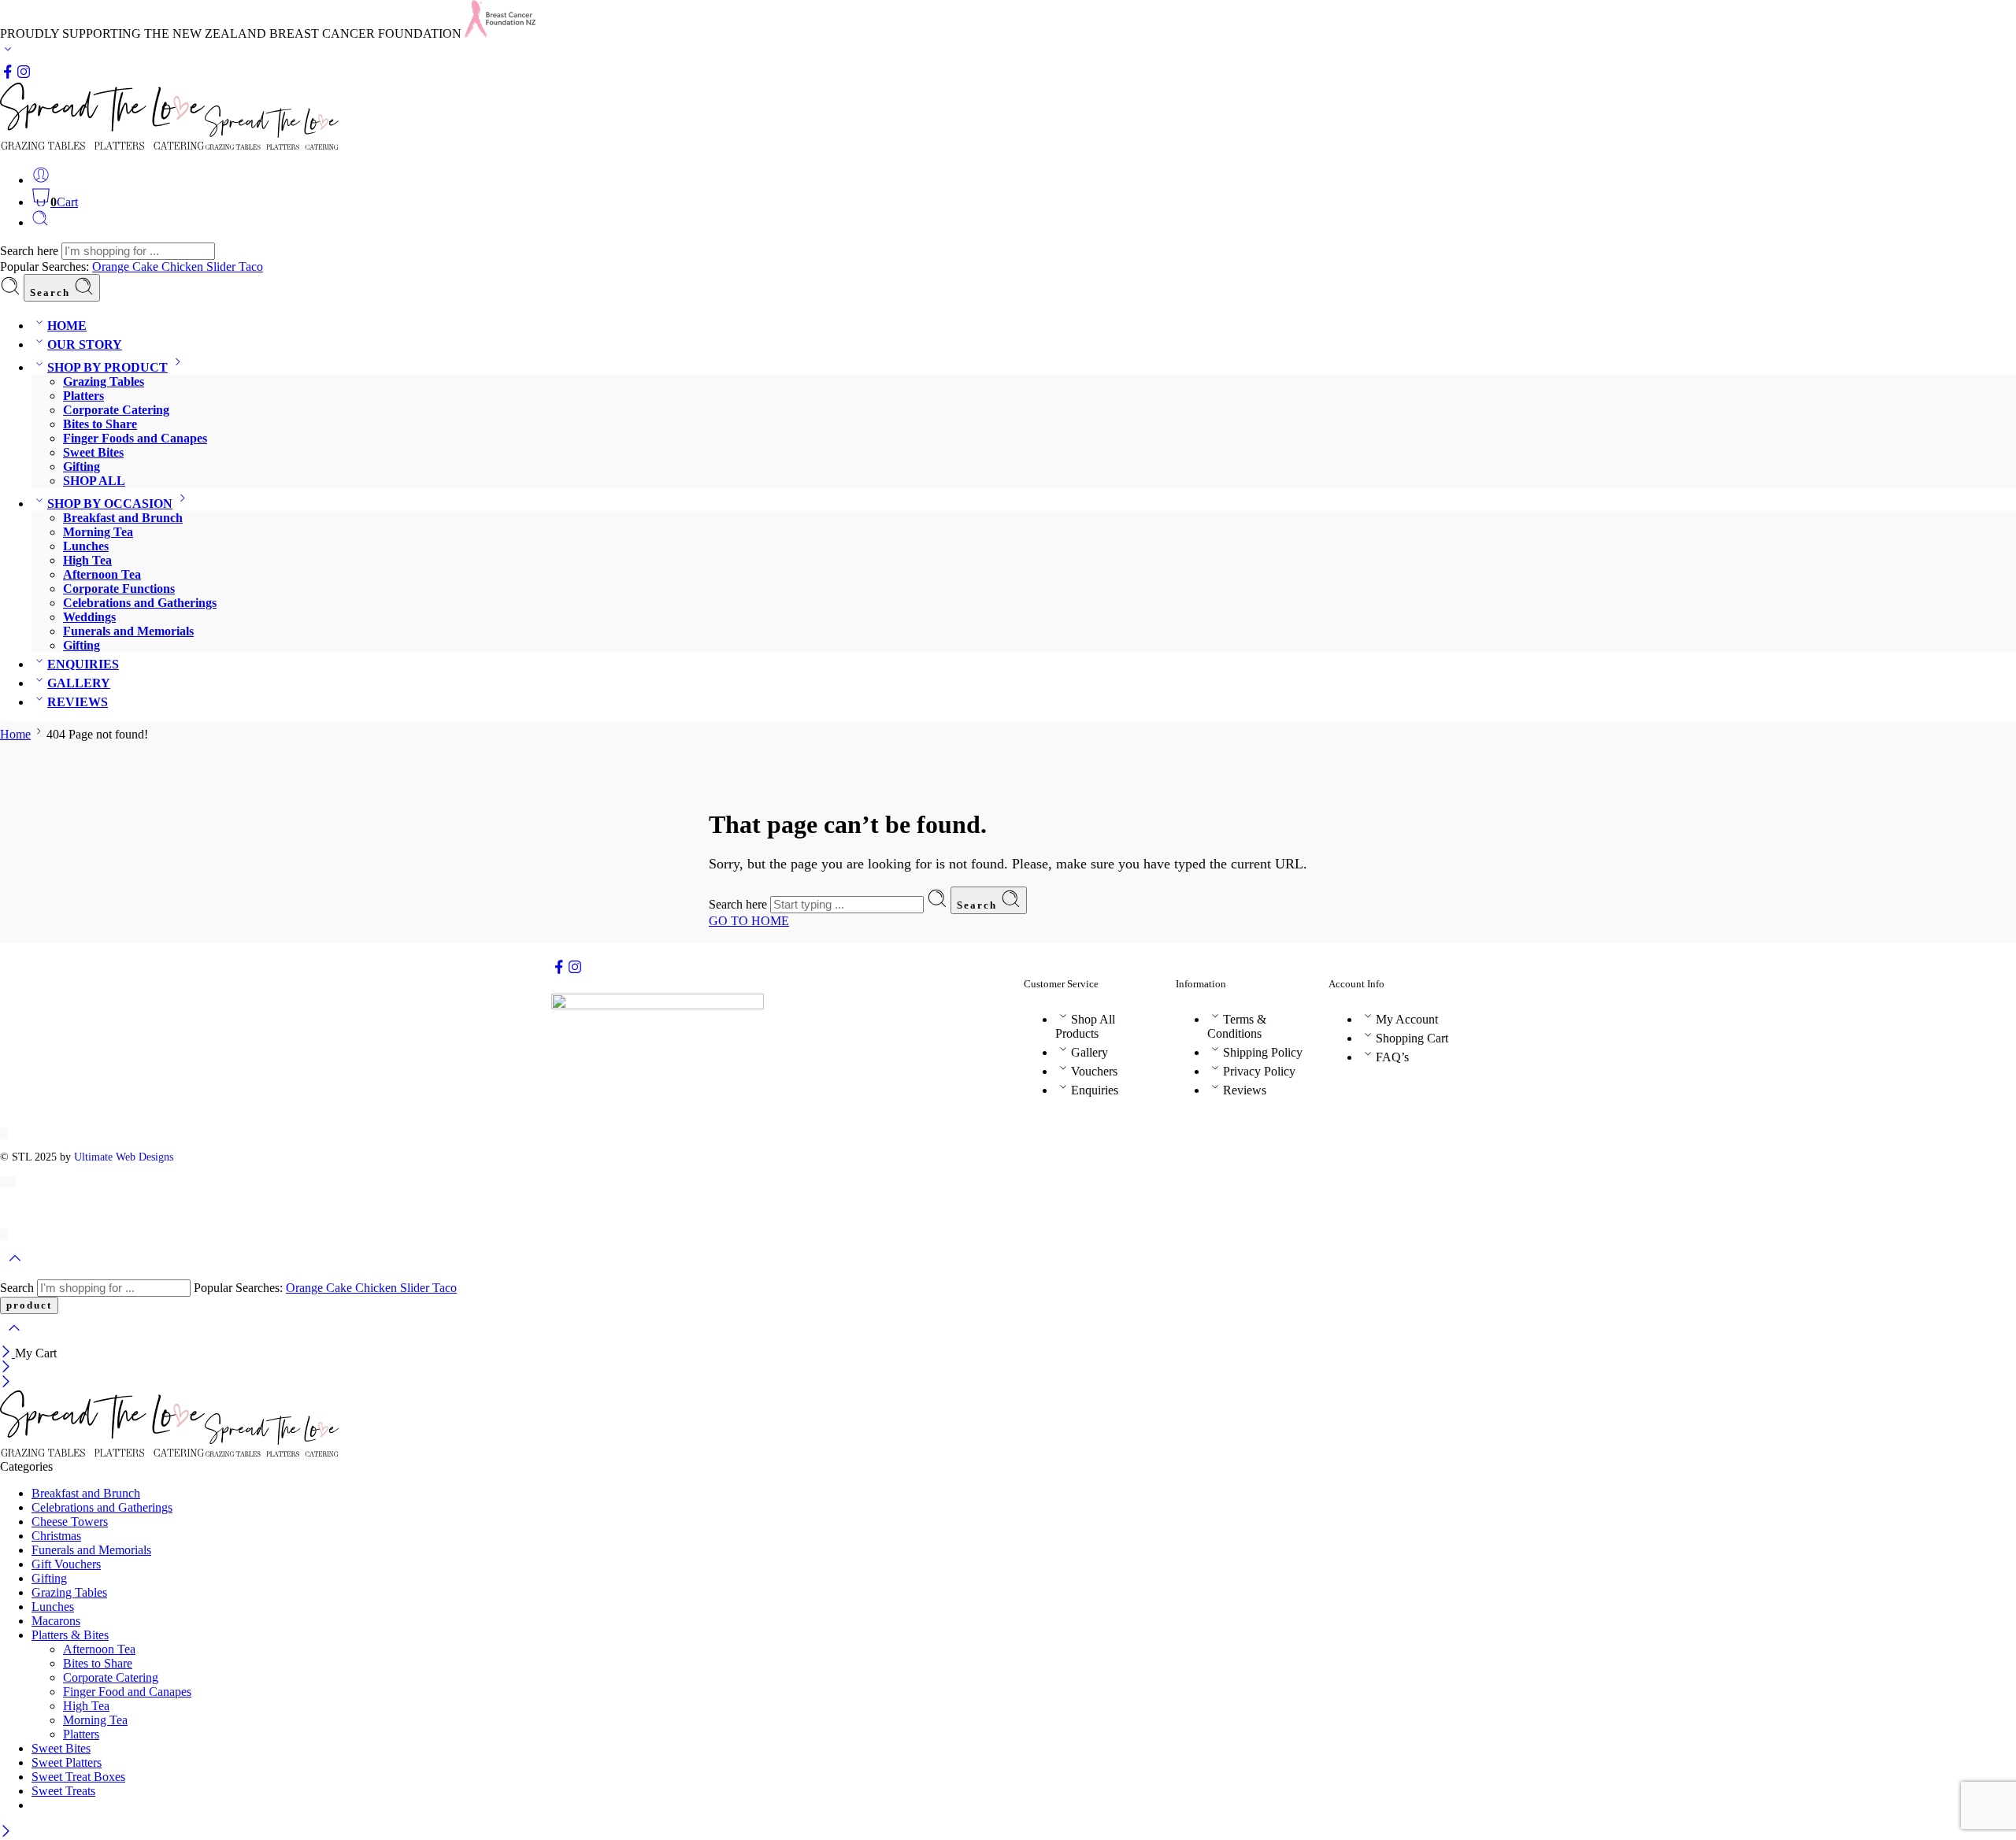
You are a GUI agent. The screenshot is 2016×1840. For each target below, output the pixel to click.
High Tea (87, 560)
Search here (31, 251)
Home (15, 734)
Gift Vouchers (66, 1564)
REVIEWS (78, 702)
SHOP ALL (94, 481)
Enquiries (1095, 1090)
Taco (251, 267)
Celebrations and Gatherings (140, 603)
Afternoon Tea (102, 574)
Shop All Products (1085, 1026)
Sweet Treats (63, 1791)
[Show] (8, 52)
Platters (83, 396)
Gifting (82, 466)
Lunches (86, 546)
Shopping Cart (1412, 1038)
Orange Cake (127, 267)
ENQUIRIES (83, 664)
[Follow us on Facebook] (8, 75)
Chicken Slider (200, 267)
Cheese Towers (70, 1522)
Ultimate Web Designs (124, 1157)
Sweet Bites (93, 452)
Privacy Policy (1259, 1071)
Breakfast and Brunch (123, 518)
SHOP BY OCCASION (110, 504)
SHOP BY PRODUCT (107, 367)
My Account (1407, 1019)
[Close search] (14, 1338)
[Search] (40, 222)
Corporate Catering (116, 410)
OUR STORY (85, 344)
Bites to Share (100, 424)
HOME (67, 326)
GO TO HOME (749, 921)
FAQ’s (1392, 1057)
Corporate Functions (119, 589)
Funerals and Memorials (128, 631)
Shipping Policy (1263, 1052)
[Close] (7, 1353)
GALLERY (79, 683)
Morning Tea (98, 532)
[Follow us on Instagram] (24, 75)
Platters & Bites (70, 1635)
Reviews (1245, 1090)
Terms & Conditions (1237, 1026)
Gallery (1090, 1052)
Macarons (56, 1621)
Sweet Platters (67, 1762)
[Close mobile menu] (6, 1383)
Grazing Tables (104, 381)
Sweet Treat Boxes (78, 1777)
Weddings (89, 617)
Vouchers (1094, 1071)
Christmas (56, 1536)
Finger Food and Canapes (127, 1692)
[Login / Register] (41, 180)
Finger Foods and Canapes (135, 438)
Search (52, 292)
